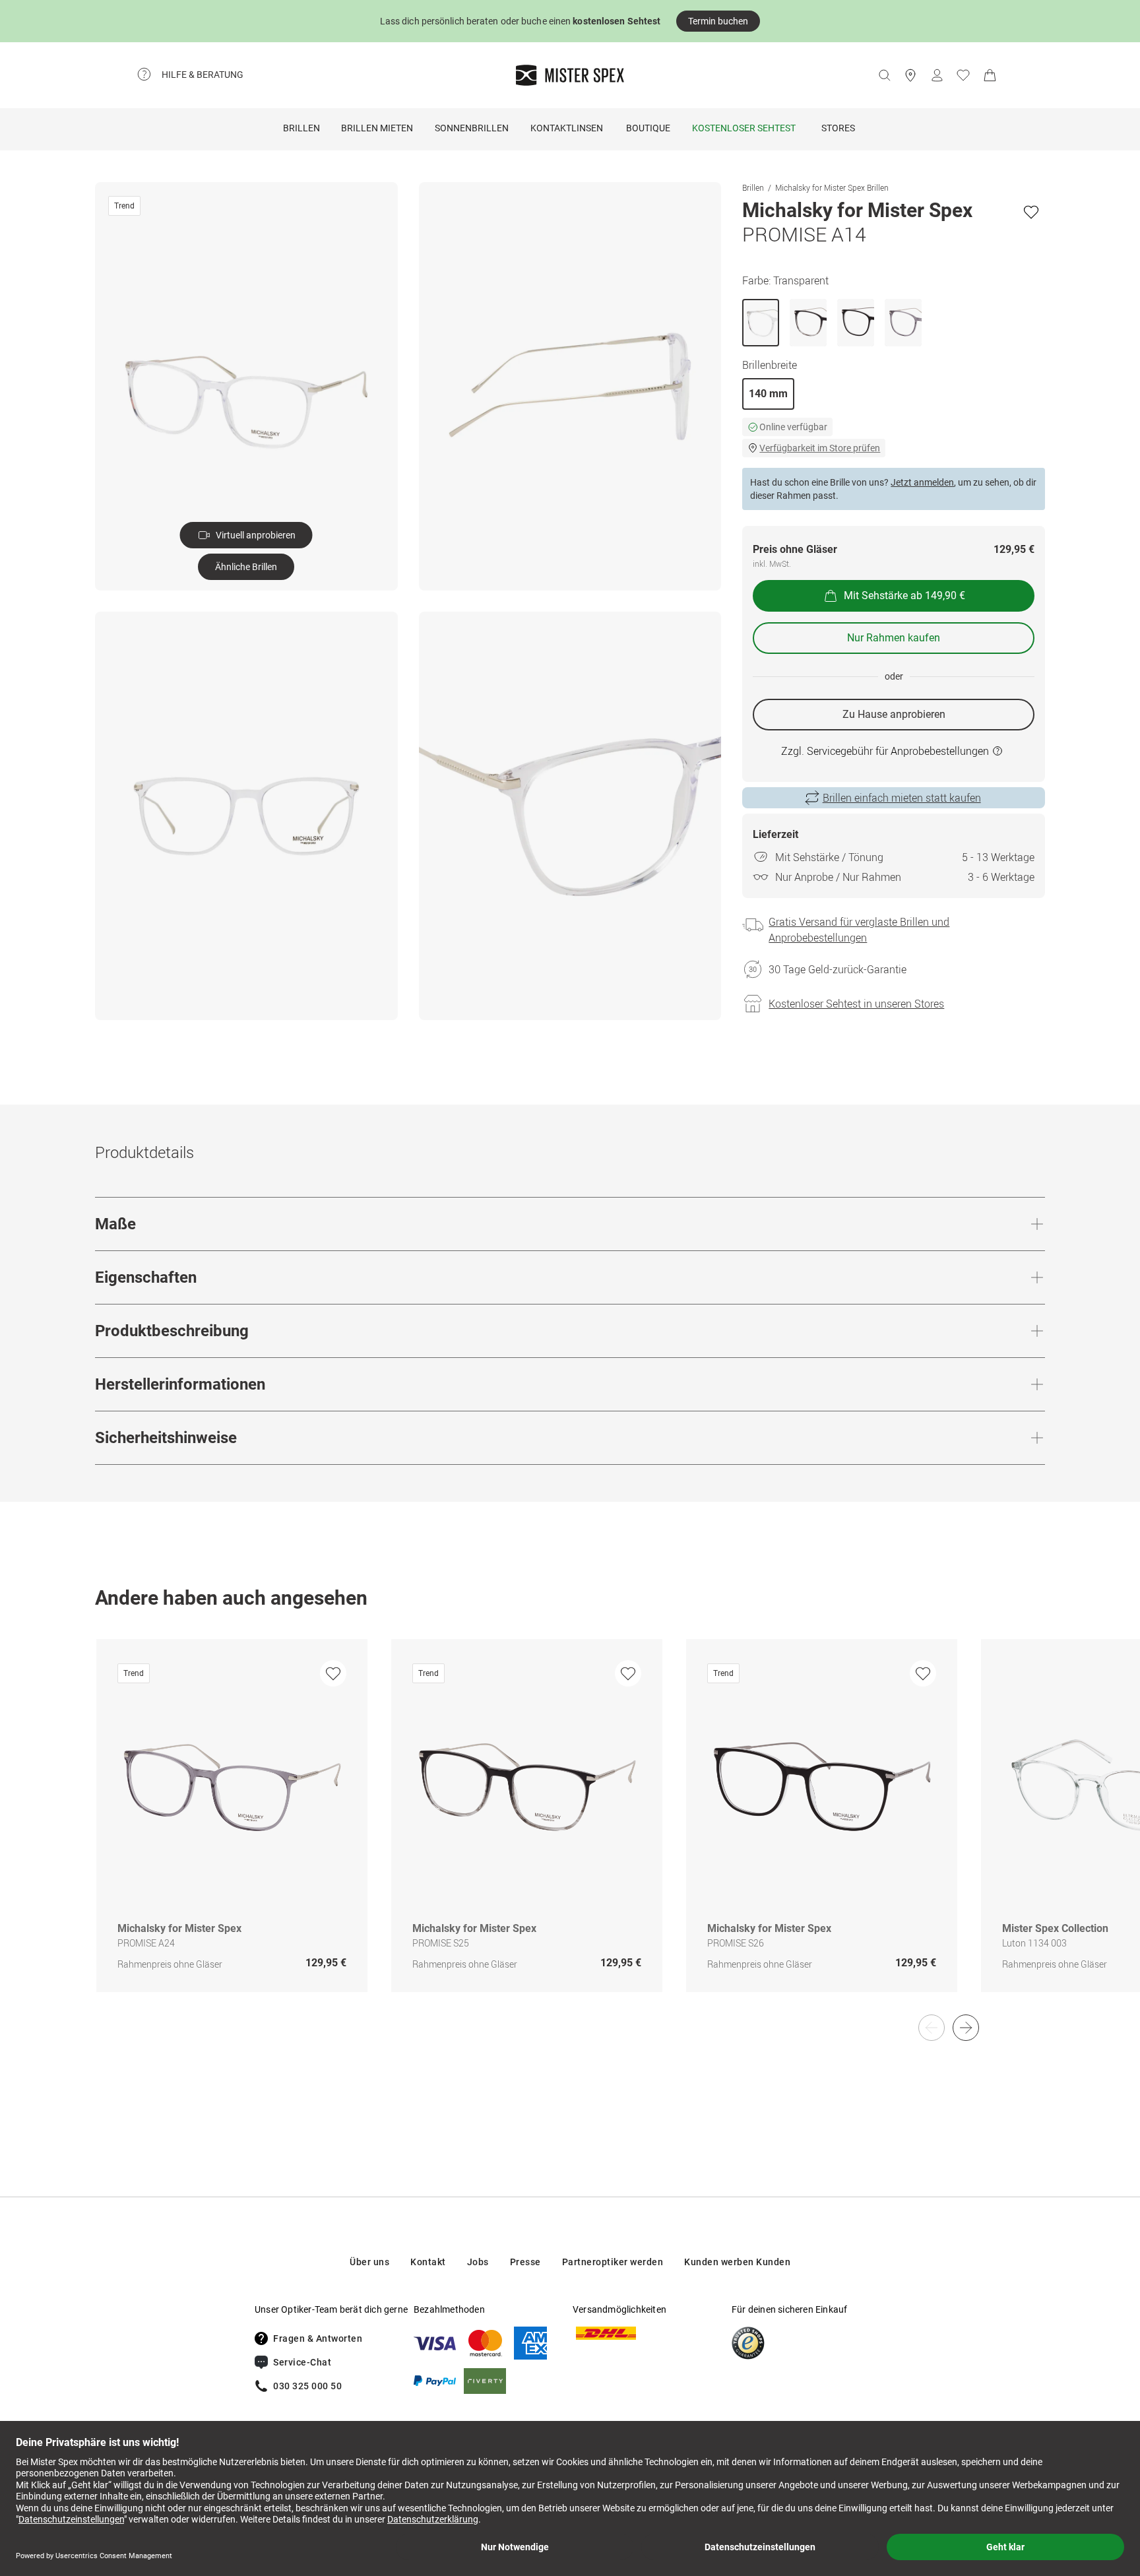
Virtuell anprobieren (256, 535)
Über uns (369, 2262)
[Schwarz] (856, 323)
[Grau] (903, 323)
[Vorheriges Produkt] (932, 2028)
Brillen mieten (377, 128)
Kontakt (428, 2262)
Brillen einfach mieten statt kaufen (902, 798)
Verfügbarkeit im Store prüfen (820, 448)
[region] (570, 1829)
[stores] (910, 75)
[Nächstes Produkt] (966, 2028)
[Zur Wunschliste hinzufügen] (1031, 212)
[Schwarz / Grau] (808, 323)
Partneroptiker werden (613, 2262)
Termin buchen (718, 21)
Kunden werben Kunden (737, 2262)
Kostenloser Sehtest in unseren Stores (856, 1004)
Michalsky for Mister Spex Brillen (832, 187)
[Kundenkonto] (937, 75)
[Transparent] (761, 323)
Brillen (301, 128)
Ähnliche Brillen (246, 567)
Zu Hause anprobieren (894, 714)
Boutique (648, 128)
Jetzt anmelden (922, 482)
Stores (838, 128)
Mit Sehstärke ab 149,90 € (904, 596)
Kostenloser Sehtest (744, 128)
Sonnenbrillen (472, 128)
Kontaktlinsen (567, 128)
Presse (525, 2262)
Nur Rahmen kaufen (894, 638)
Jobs (478, 2262)
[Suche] (884, 75)
